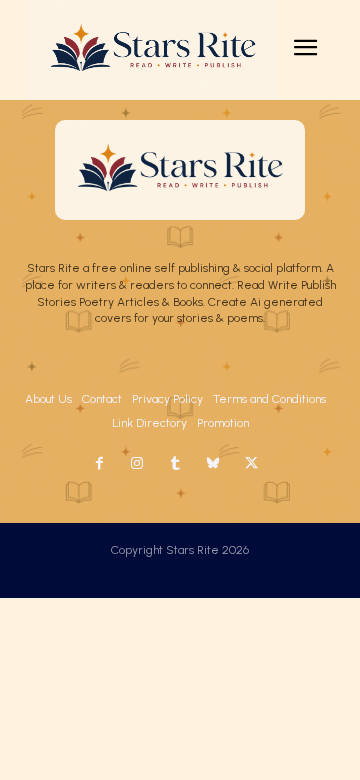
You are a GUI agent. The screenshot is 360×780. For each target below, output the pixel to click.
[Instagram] (137, 464)
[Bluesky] (213, 464)
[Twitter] (251, 464)
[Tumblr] (175, 464)
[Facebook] (99, 464)
